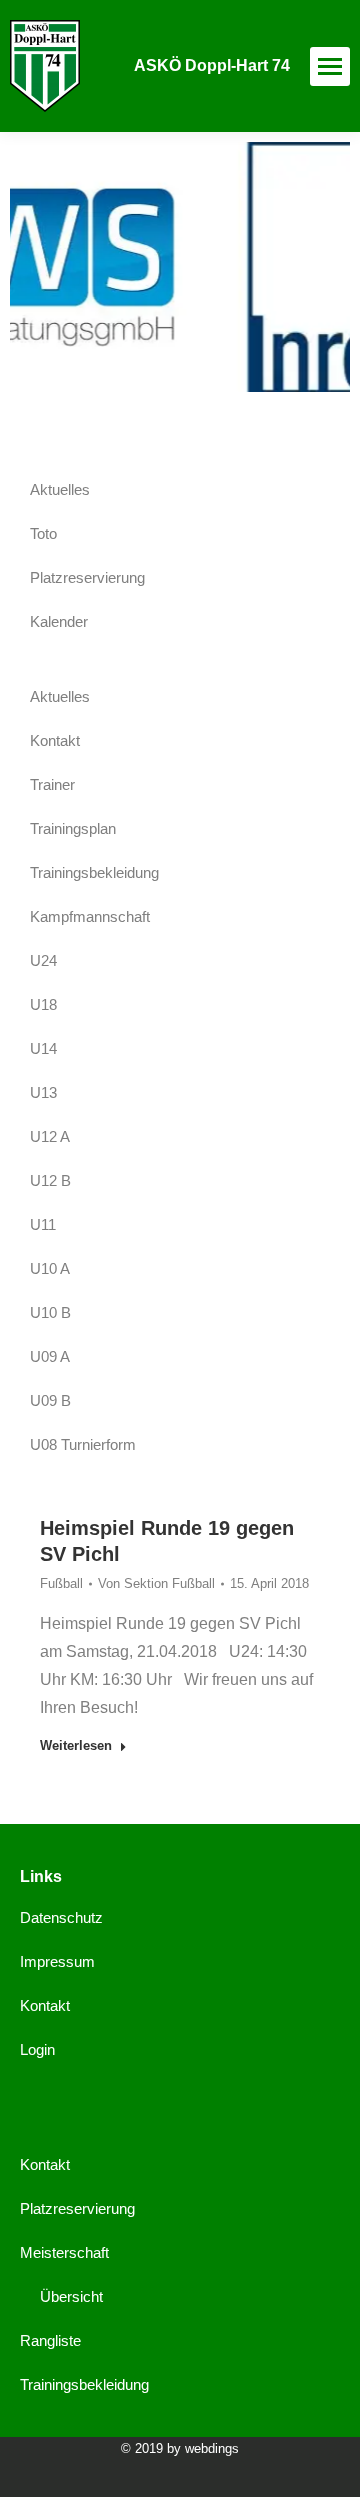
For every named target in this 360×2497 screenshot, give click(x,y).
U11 (43, 1224)
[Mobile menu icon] (330, 66)
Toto (43, 533)
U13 (43, 1092)
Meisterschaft (64, 2252)
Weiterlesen (76, 1745)
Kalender (59, 621)
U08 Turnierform (83, 1444)
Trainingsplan (73, 828)
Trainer (52, 784)
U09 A (50, 1356)
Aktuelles (60, 489)
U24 (43, 960)
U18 (43, 1004)
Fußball (61, 1583)
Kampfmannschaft (90, 916)
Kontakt (55, 740)
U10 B (50, 1312)
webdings (212, 2448)
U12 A (50, 1136)
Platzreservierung (87, 577)
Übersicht (71, 2296)
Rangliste (50, 2340)
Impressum (57, 1961)
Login (37, 2049)
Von (156, 1583)
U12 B (50, 1180)
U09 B (50, 1400)
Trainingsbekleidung (94, 872)
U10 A (50, 1268)
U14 (43, 1048)
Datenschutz (61, 1917)
